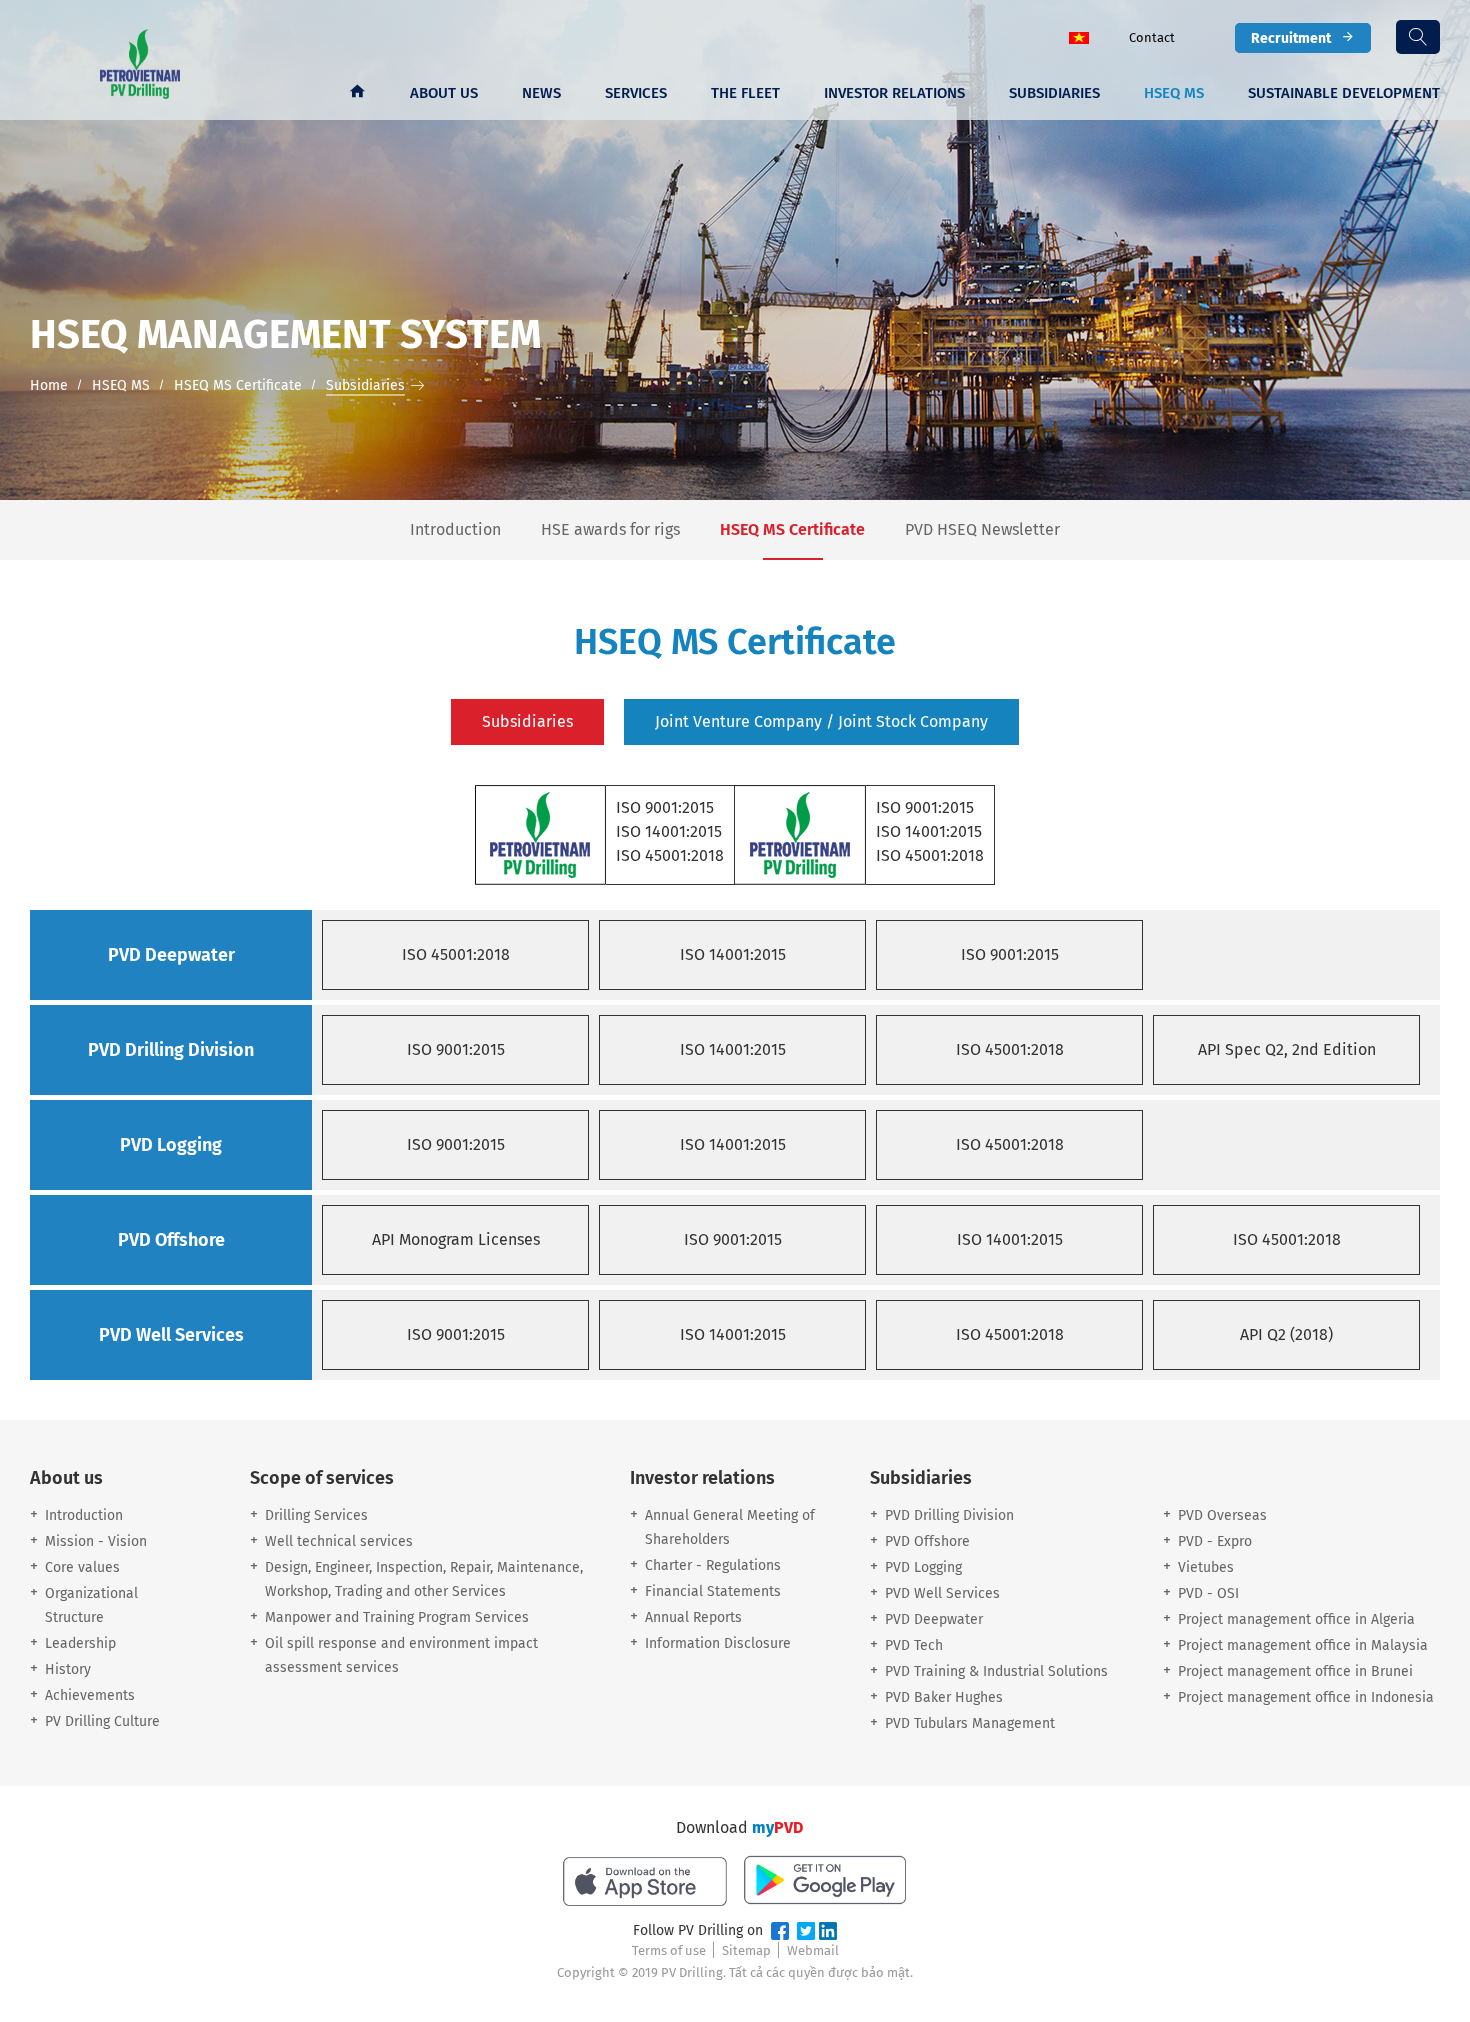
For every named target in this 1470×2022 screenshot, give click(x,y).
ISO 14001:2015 (733, 954)
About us (444, 93)
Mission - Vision (96, 1541)
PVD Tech (914, 1645)
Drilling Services (316, 1515)
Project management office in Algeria (1296, 1619)
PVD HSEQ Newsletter (982, 530)
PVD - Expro (1215, 1541)
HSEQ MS (1174, 93)
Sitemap (746, 1950)
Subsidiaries (1054, 93)
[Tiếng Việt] (1079, 36)
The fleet (745, 93)
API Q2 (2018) (1286, 1334)
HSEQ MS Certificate (792, 530)
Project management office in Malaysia (1303, 1645)
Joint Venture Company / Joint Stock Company (821, 721)
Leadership (80, 1643)
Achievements (90, 1695)
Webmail (813, 1950)
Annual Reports (693, 1617)
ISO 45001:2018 (456, 954)
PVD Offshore (927, 1541)
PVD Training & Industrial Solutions (996, 1671)
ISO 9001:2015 (1010, 954)
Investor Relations (894, 93)
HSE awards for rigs (610, 530)
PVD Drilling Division (949, 1515)
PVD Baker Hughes (944, 1697)
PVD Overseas (1222, 1515)
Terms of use (669, 1950)
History (68, 1669)
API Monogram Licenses (456, 1239)
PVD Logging (923, 1567)
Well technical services (339, 1541)
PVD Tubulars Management (970, 1723)
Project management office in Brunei (1295, 1671)
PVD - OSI (1208, 1593)
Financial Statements (713, 1591)
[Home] (357, 93)
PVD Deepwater (934, 1619)
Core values (82, 1567)
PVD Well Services (942, 1593)
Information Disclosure (718, 1643)
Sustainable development (1344, 93)
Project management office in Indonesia (1306, 1697)
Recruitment (1291, 37)
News (541, 93)
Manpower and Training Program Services (397, 1617)
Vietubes (1206, 1567)
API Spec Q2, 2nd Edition (1287, 1049)
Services (636, 93)
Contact (1152, 37)
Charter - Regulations (713, 1565)
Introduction (455, 530)
